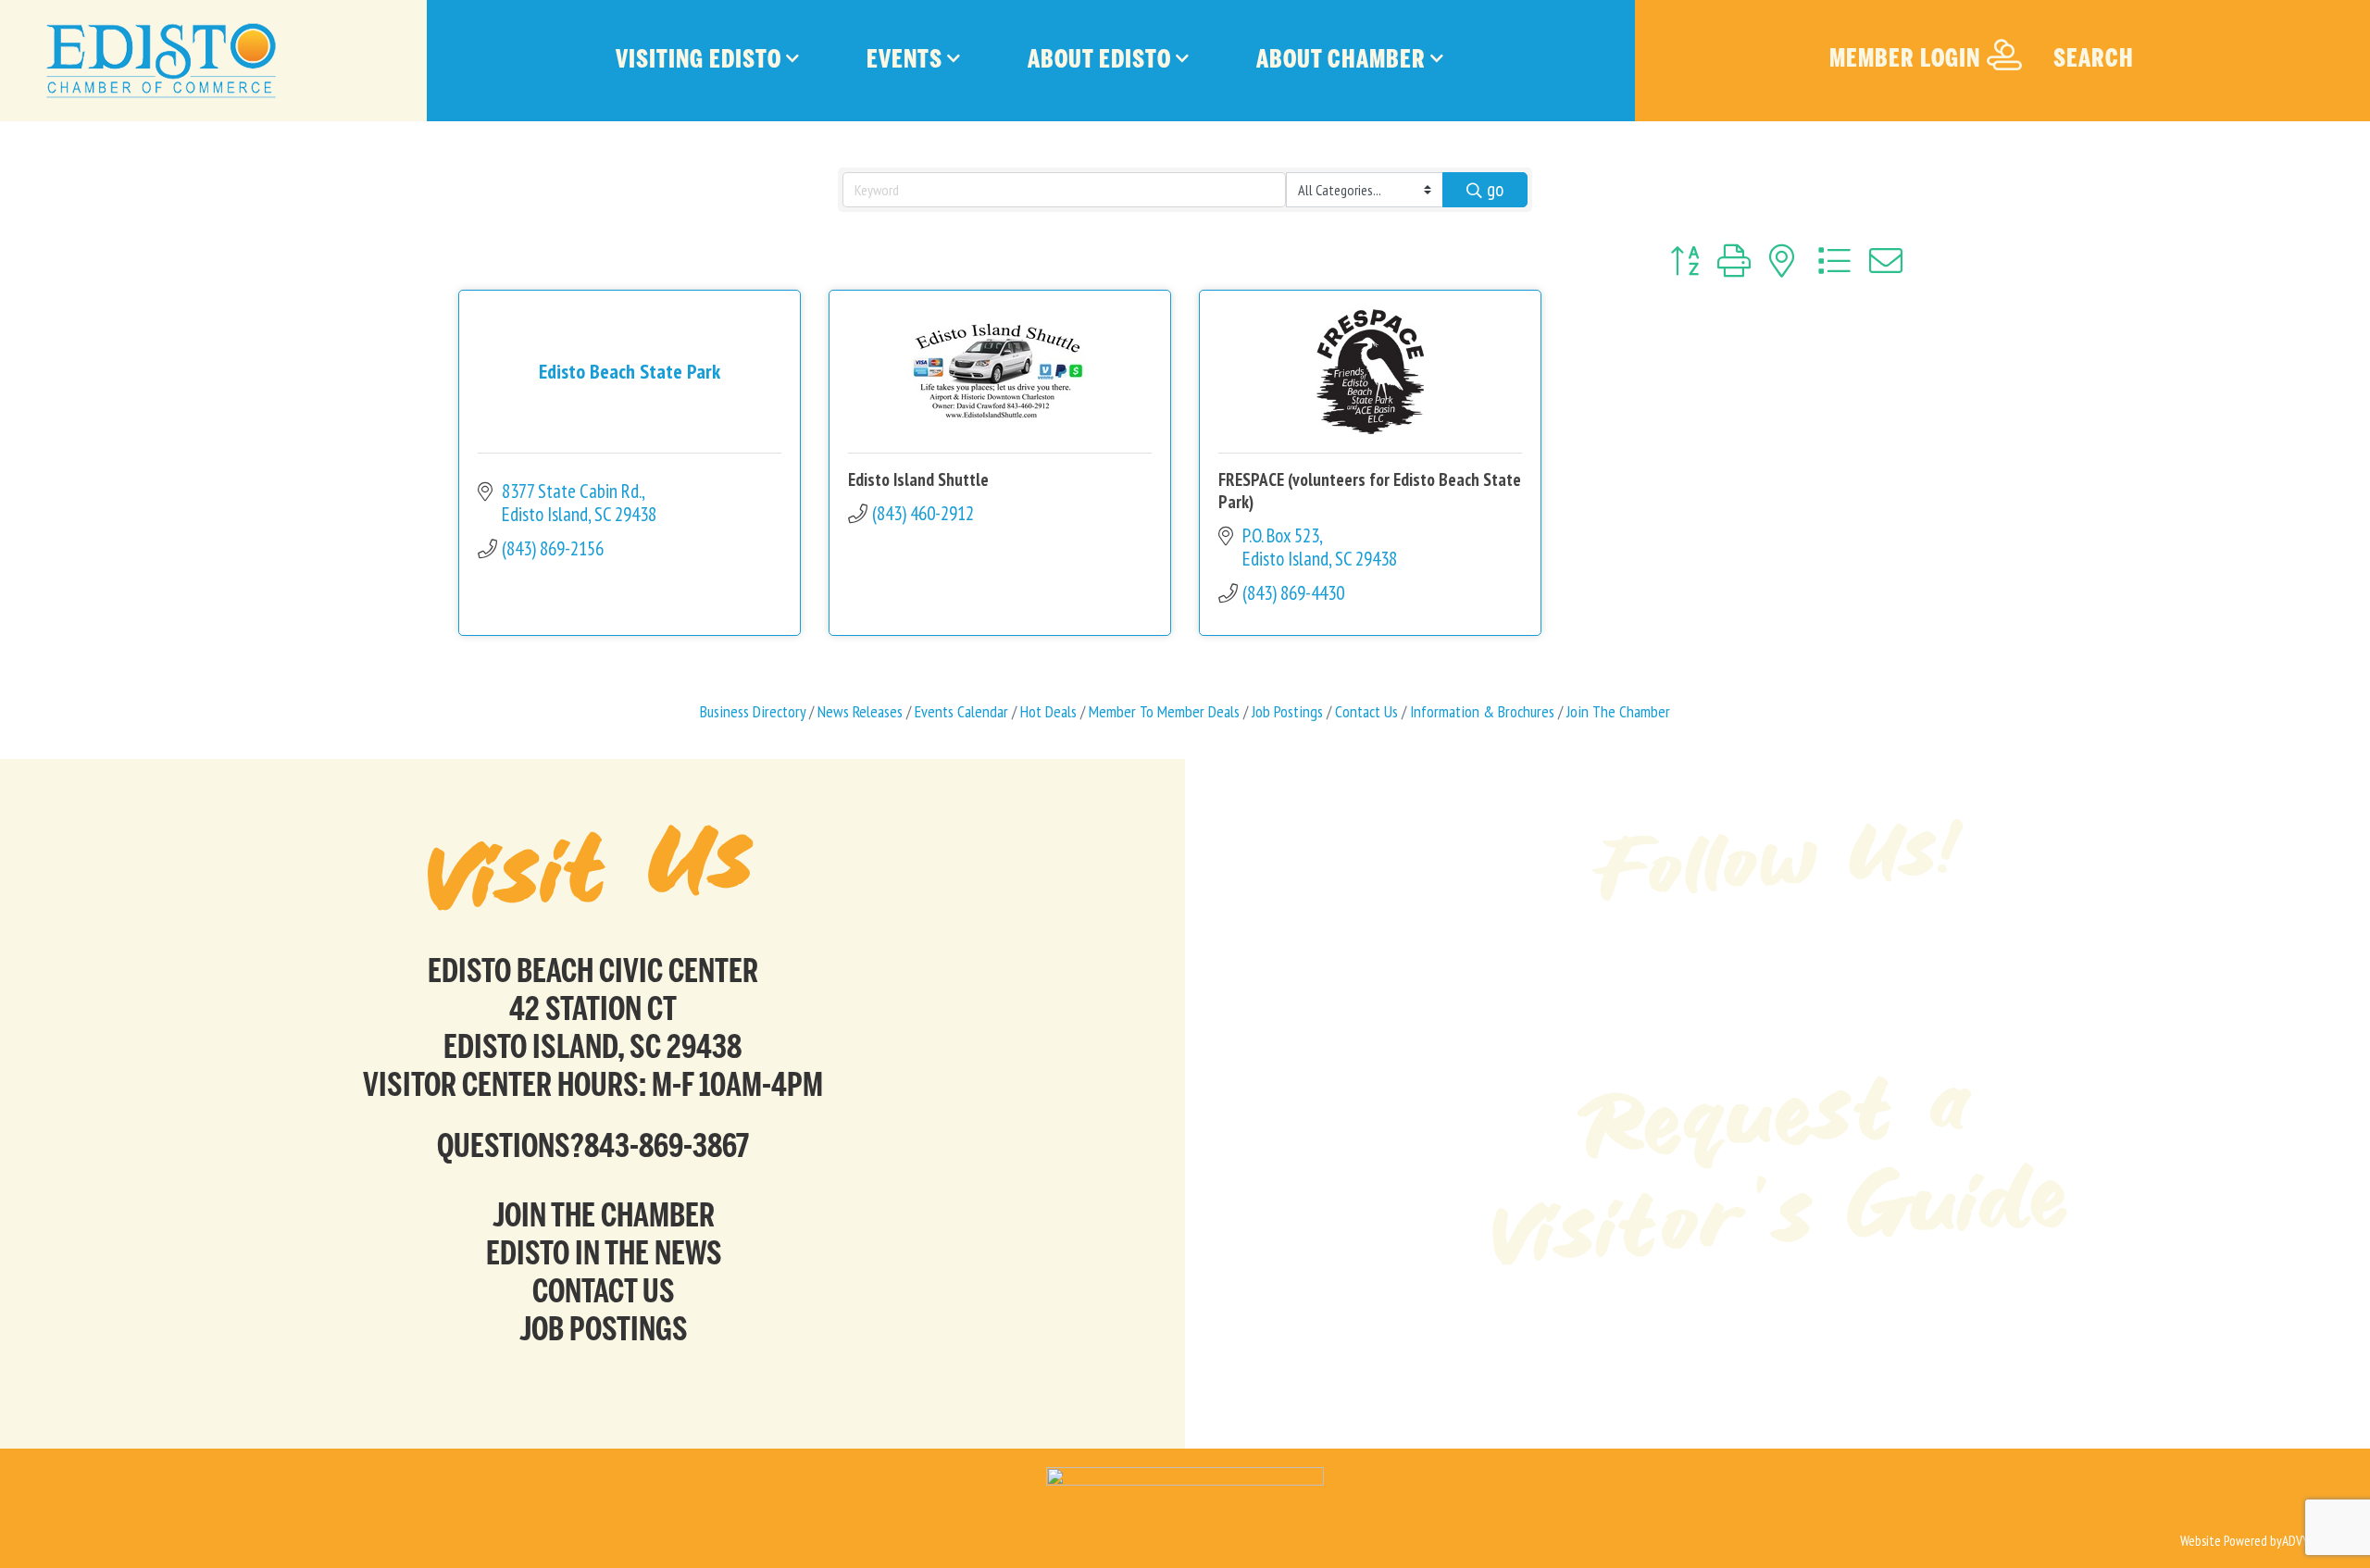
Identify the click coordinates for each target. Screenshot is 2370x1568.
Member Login (1905, 58)
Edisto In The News (604, 1253)
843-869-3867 (667, 1145)
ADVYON (2303, 1541)
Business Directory (753, 711)
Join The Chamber (1618, 711)
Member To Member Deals (1164, 711)
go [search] (1495, 189)
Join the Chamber (604, 1215)
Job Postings (1287, 711)
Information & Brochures (1482, 711)
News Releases (860, 711)
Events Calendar (961, 711)
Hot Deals (1048, 711)
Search (2094, 58)
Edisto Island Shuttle (918, 479)
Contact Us (1366, 711)
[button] (1684, 261)
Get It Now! (1777, 1334)
